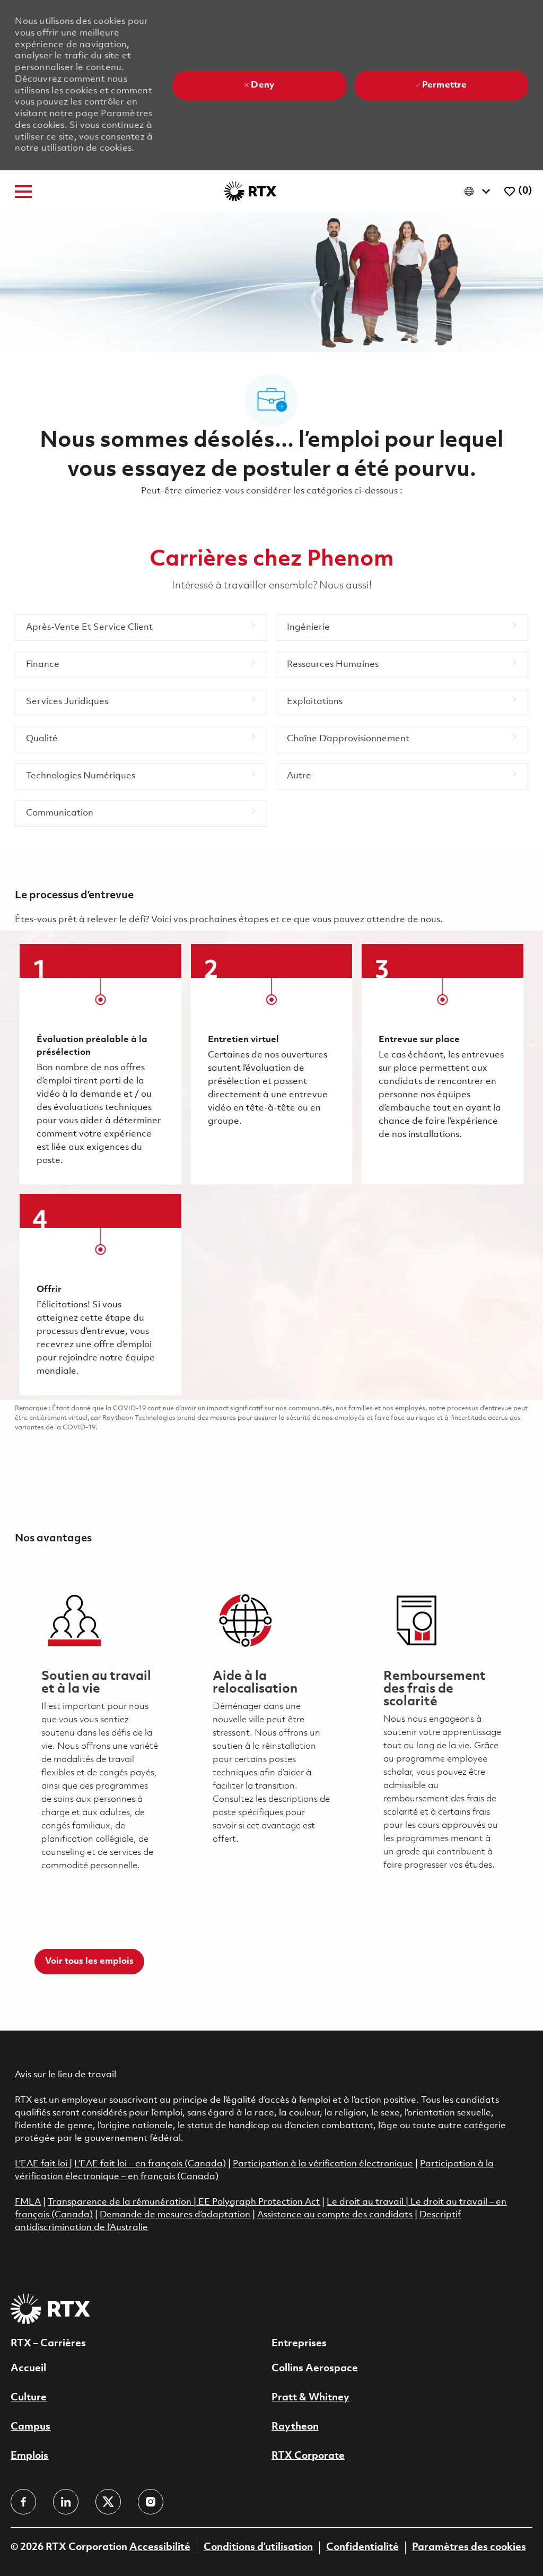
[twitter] (108, 2502)
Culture (29, 2398)
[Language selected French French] (480, 191)
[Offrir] (100, 1294)
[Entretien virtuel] (271, 1064)
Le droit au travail (366, 2202)
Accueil (28, 2369)
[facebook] (23, 2502)
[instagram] (151, 2502)
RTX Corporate (308, 2456)
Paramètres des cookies (469, 2547)
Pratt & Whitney (310, 2398)
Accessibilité (160, 2547)
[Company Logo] (250, 191)
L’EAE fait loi (42, 2164)
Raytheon (295, 2427)
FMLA (28, 2202)
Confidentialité (362, 2547)
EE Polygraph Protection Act (259, 2202)
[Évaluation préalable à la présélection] (100, 1064)
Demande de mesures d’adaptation (175, 2215)
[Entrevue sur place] (442, 1064)
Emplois (29, 2456)
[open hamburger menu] (23, 192)
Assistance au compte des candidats (335, 2215)
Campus (30, 2427)
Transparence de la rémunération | (123, 2202)
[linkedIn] (66, 2502)
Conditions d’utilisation (258, 2547)
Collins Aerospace (315, 2369)
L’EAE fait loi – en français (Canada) (150, 2164)
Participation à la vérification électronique (323, 2164)
